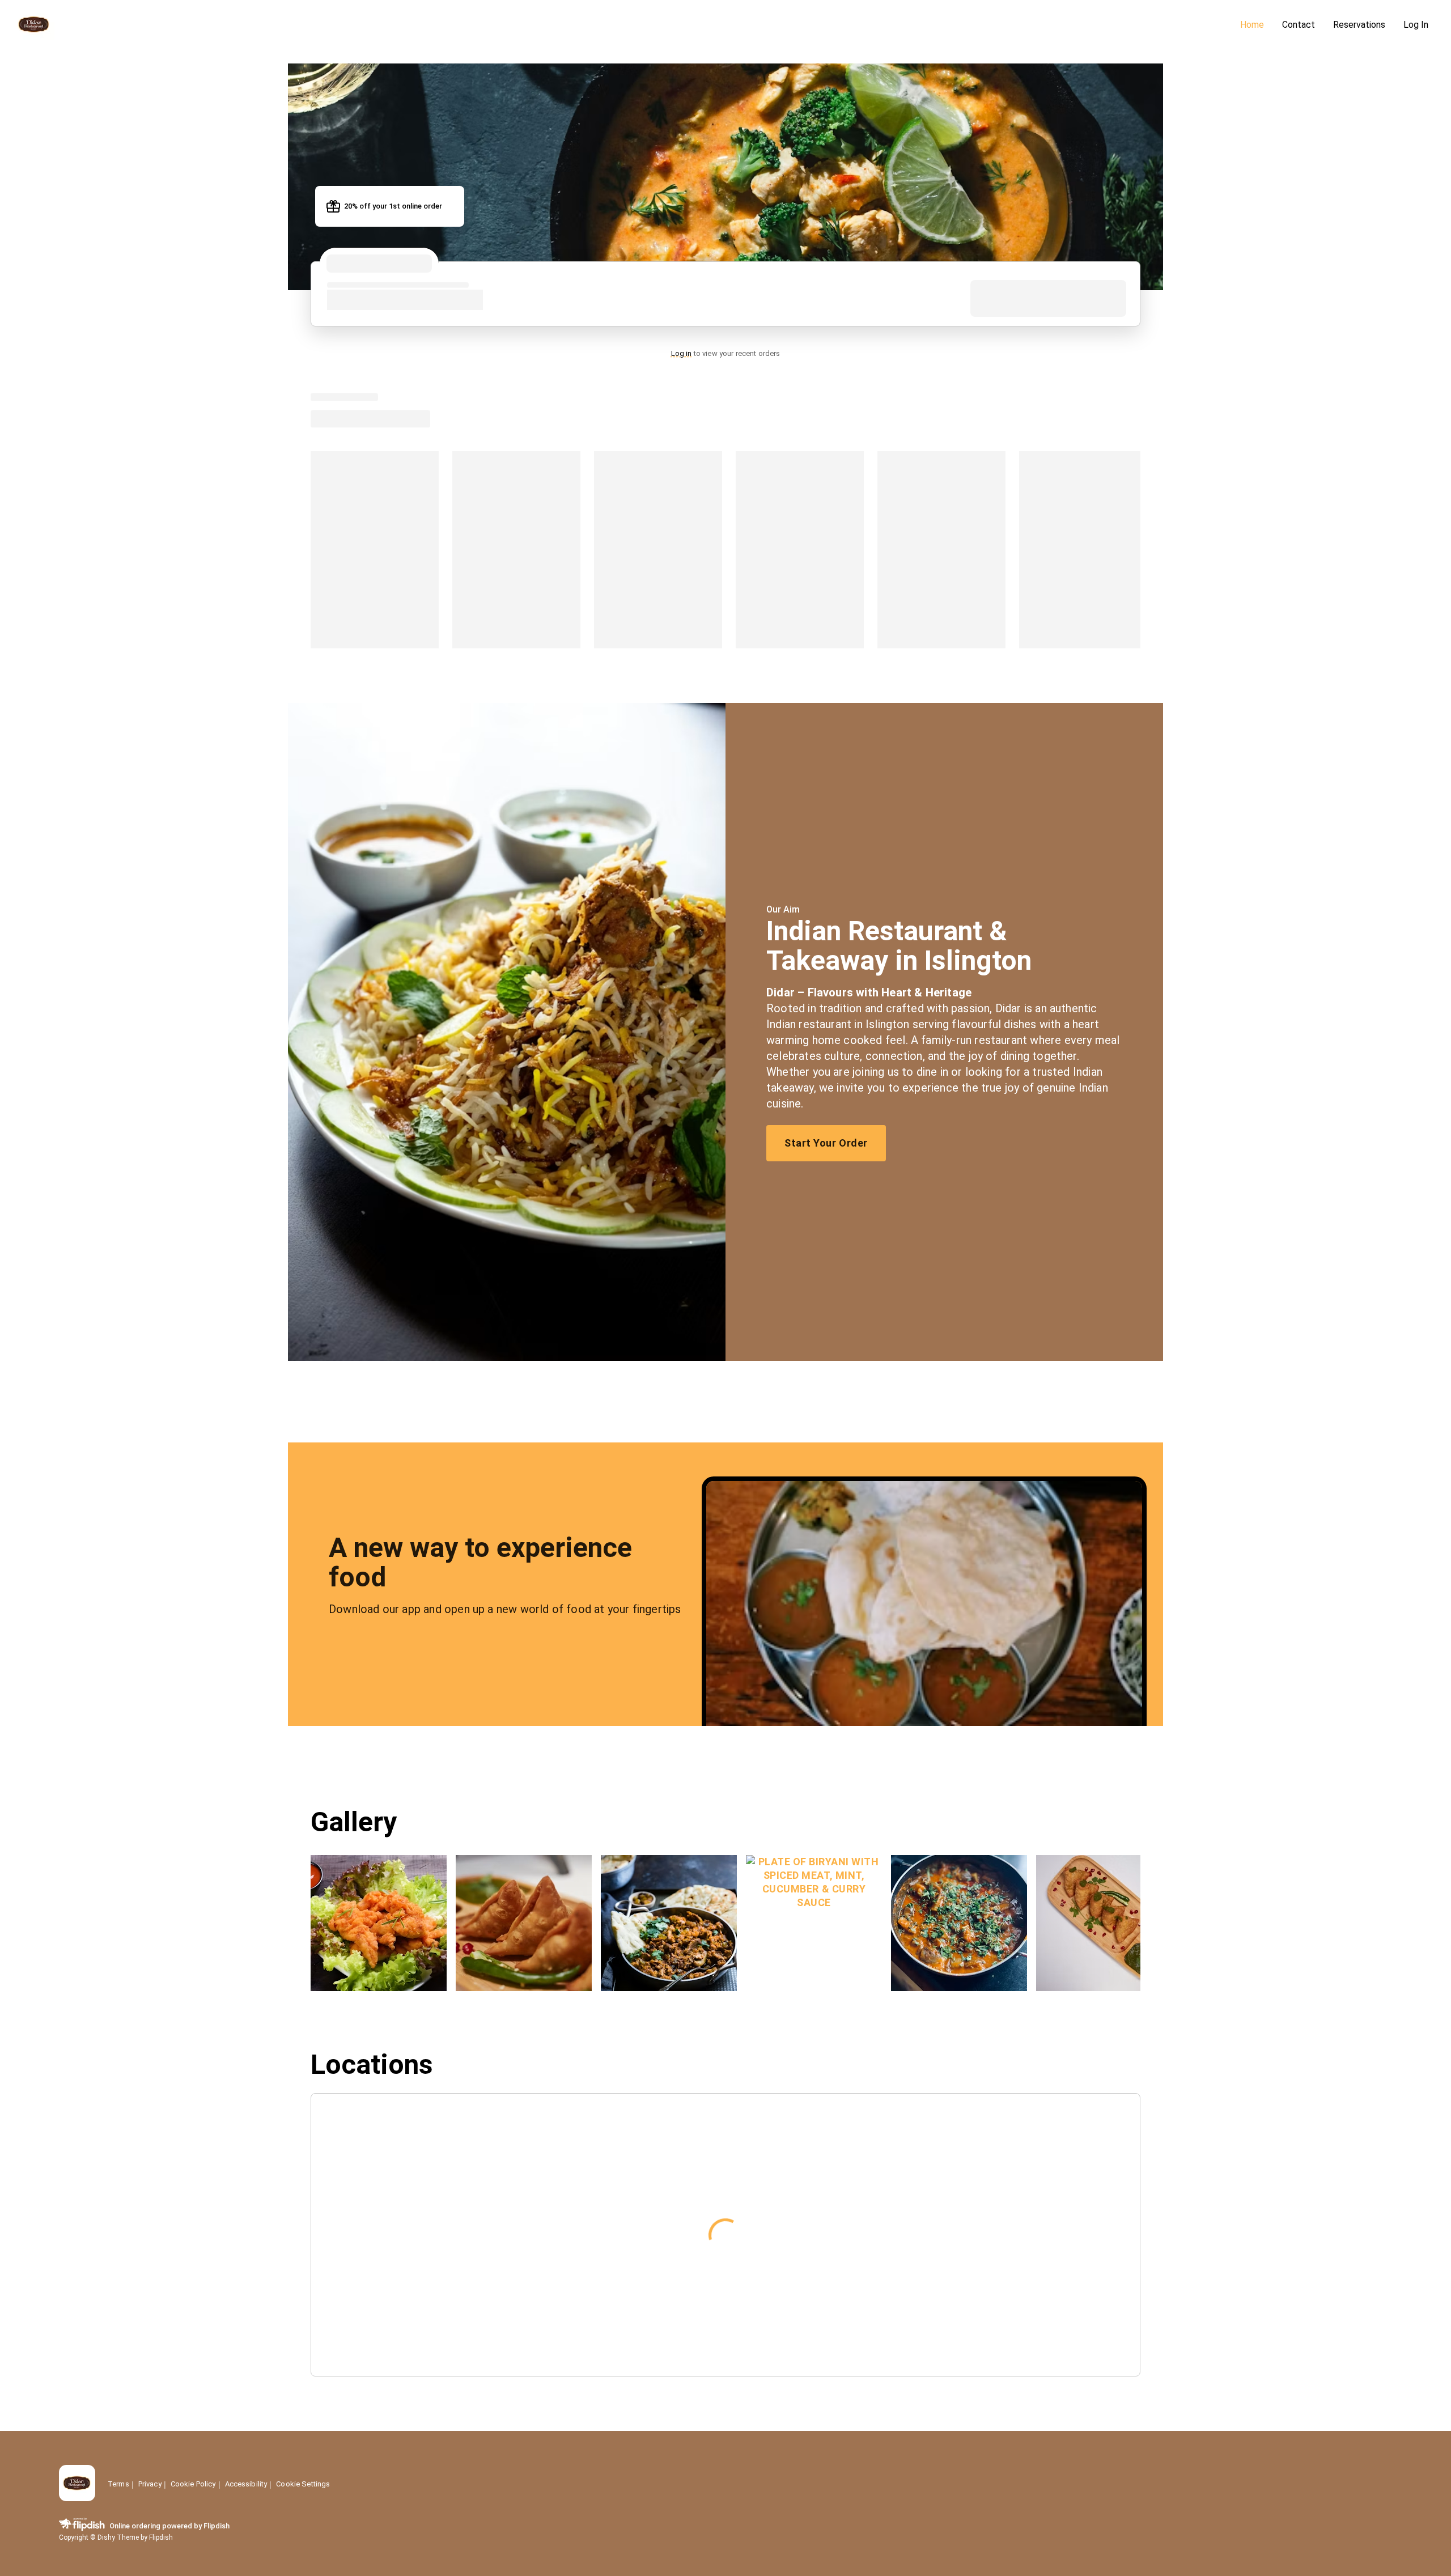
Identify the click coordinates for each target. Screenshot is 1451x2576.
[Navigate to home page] (622, 25)
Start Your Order (826, 1143)
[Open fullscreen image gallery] (379, 1923)
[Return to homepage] (77, 2484)
